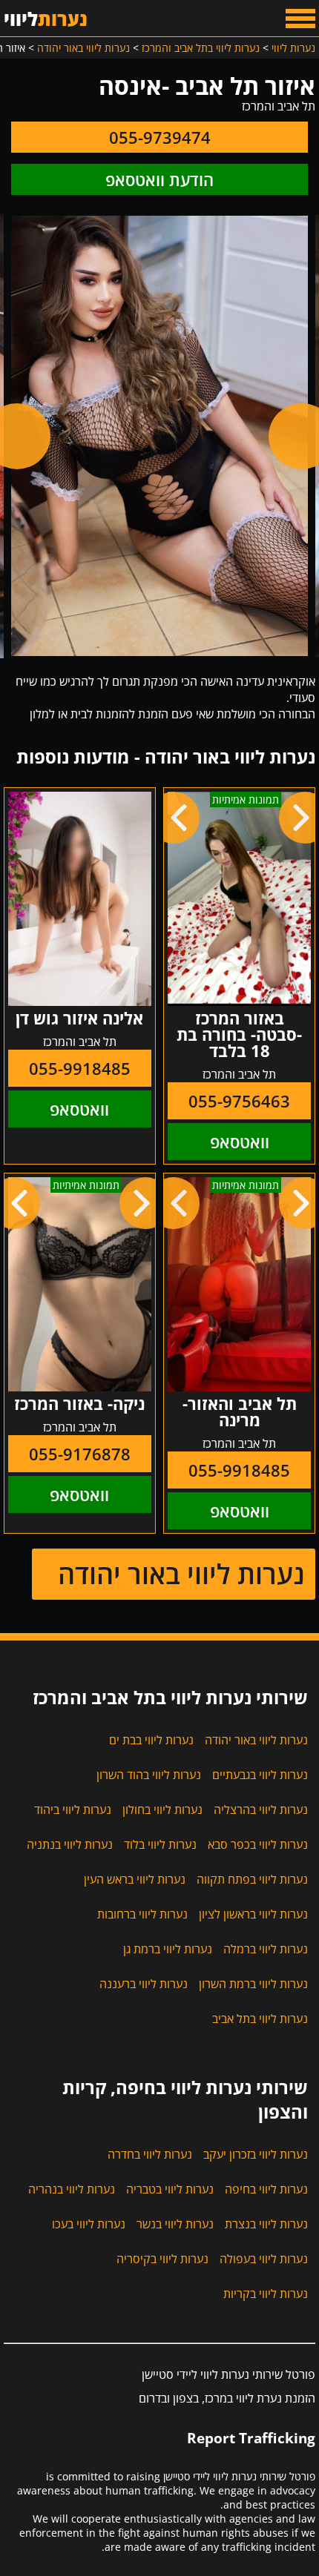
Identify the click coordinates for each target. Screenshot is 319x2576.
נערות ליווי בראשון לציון (253, 1914)
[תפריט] (300, 19)
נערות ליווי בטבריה (170, 2189)
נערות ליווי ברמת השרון (253, 1984)
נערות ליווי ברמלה (266, 1949)
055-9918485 (80, 1068)
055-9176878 (80, 1454)
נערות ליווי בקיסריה (162, 2259)
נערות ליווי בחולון (162, 1810)
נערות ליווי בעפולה (264, 2259)
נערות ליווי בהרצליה (261, 1810)
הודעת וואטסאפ (159, 179)
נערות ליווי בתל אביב (260, 2019)
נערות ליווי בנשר (175, 2224)
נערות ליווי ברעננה (144, 1984)
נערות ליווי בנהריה (72, 2189)
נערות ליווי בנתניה (70, 1844)
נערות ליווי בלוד (160, 1844)
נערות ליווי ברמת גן (168, 1949)
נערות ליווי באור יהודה (181, 1574)
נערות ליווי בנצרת (266, 2224)
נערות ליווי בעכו (89, 2224)
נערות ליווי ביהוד (73, 1810)
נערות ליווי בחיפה (266, 2189)
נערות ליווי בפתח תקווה (252, 1879)
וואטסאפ (240, 1142)
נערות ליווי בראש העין (135, 1879)
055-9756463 (239, 1101)
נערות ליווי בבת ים (151, 1740)
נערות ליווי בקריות (266, 2294)
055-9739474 (160, 137)
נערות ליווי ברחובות (142, 1914)
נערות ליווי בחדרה (150, 2154)
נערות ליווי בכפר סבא (258, 1844)
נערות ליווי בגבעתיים (260, 1775)
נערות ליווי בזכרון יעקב (256, 2154)
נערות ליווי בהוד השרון (149, 1775)
